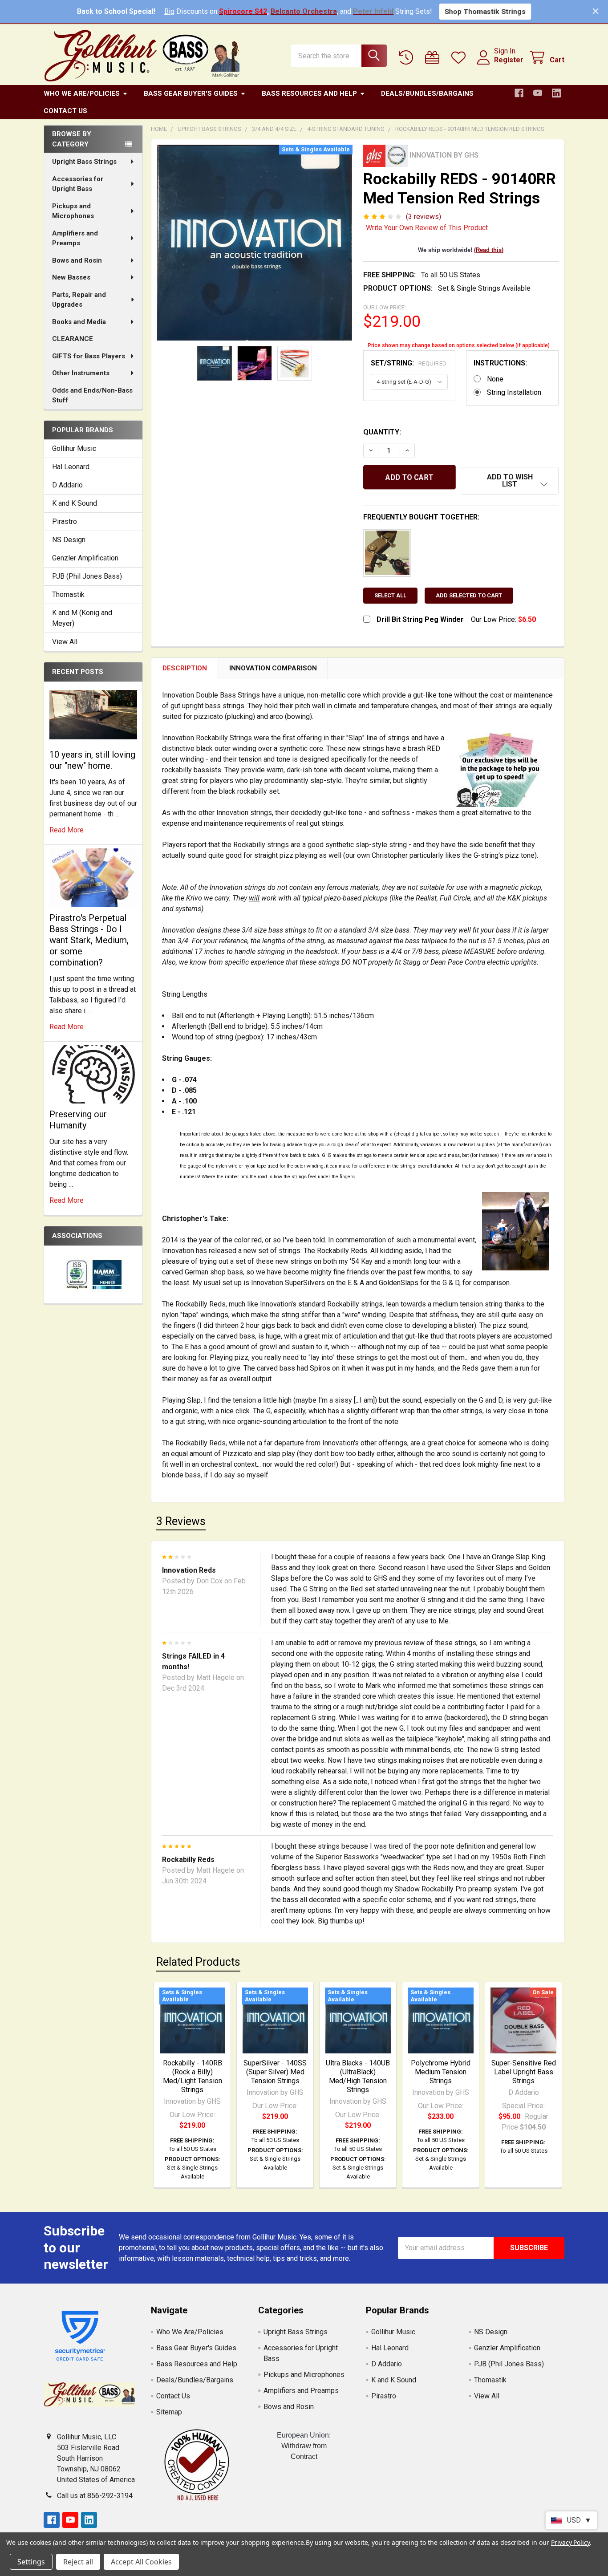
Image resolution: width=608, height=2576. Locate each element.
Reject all (78, 2562)
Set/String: (409, 363)
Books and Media (79, 322)
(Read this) (489, 250)
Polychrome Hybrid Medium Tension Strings (441, 2072)
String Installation (514, 392)
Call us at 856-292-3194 (95, 2496)
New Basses (71, 277)
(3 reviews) (424, 217)
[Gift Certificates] (434, 58)
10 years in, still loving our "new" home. (92, 760)
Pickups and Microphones (73, 211)
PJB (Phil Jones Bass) (87, 576)
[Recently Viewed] (408, 58)
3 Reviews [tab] (181, 1521)
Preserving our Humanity (78, 1120)
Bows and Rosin (77, 260)
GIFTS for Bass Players (89, 356)
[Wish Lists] (460, 58)
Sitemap (169, 2412)
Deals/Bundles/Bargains (427, 93)
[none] (255, 243)
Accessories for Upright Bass (78, 184)
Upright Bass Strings (84, 162)
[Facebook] (519, 93)
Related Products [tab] (198, 1962)
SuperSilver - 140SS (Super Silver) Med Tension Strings (275, 2072)
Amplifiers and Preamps (75, 238)
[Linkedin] (556, 93)
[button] (510, 481)
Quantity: (382, 432)
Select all (390, 595)
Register (509, 60)
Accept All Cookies (141, 2562)
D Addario (67, 485)
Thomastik (68, 594)
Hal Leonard (71, 467)
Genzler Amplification (85, 558)
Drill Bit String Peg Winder (420, 619)
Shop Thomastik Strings (485, 11)
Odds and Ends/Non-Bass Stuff (92, 396)
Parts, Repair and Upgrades (79, 300)
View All (65, 642)
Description (185, 668)
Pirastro (65, 521)
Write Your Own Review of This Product (427, 228)
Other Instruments (81, 373)
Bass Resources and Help (309, 93)
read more (67, 830)
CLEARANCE (73, 339)
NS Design (69, 540)
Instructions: (500, 363)
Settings (31, 2562)
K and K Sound (75, 503)
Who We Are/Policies (82, 93)
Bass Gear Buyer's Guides (191, 93)
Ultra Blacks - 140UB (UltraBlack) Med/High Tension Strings (358, 2076)
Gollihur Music (74, 448)
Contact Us (65, 111)
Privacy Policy (570, 2542)
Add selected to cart (469, 595)
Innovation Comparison (273, 668)
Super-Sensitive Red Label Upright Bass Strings (524, 2072)
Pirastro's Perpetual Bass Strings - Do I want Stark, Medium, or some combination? (89, 940)
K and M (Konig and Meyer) (82, 618)
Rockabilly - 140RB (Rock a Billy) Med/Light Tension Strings (193, 2076)
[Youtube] (538, 93)
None (495, 379)
